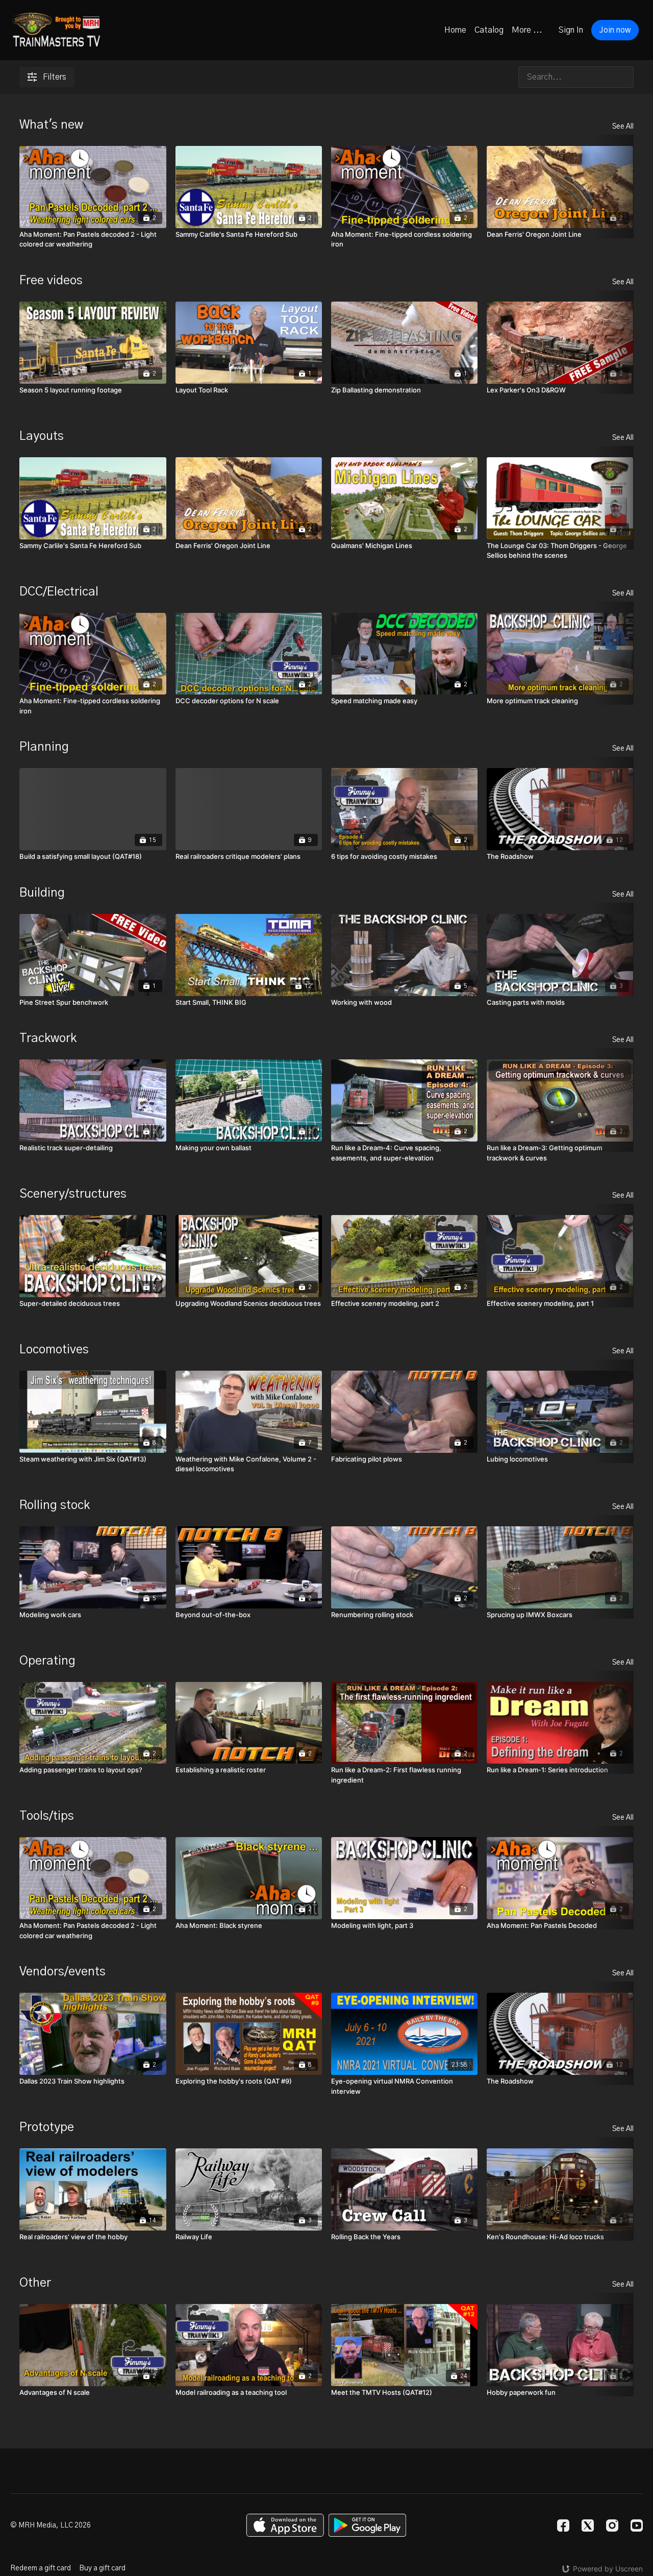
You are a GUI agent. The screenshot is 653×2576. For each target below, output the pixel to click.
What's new (51, 125)
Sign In (571, 30)
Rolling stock (55, 1505)
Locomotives (54, 1350)
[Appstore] (285, 2525)
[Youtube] (637, 2525)
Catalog (489, 30)
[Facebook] (563, 2525)
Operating (47, 1661)
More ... (527, 30)
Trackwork (48, 1038)
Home (455, 30)
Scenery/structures (73, 1194)
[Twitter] (588, 2525)
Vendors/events (62, 1972)
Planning (44, 747)
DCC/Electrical (59, 592)
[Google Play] (367, 2525)
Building (42, 893)
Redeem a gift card (41, 2568)
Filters (55, 77)
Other (35, 2283)
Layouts (42, 436)
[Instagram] (612, 2525)
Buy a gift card (102, 2568)
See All (623, 127)
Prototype (47, 2127)
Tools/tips (47, 1816)
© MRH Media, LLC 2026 (51, 2525)
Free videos (51, 281)
